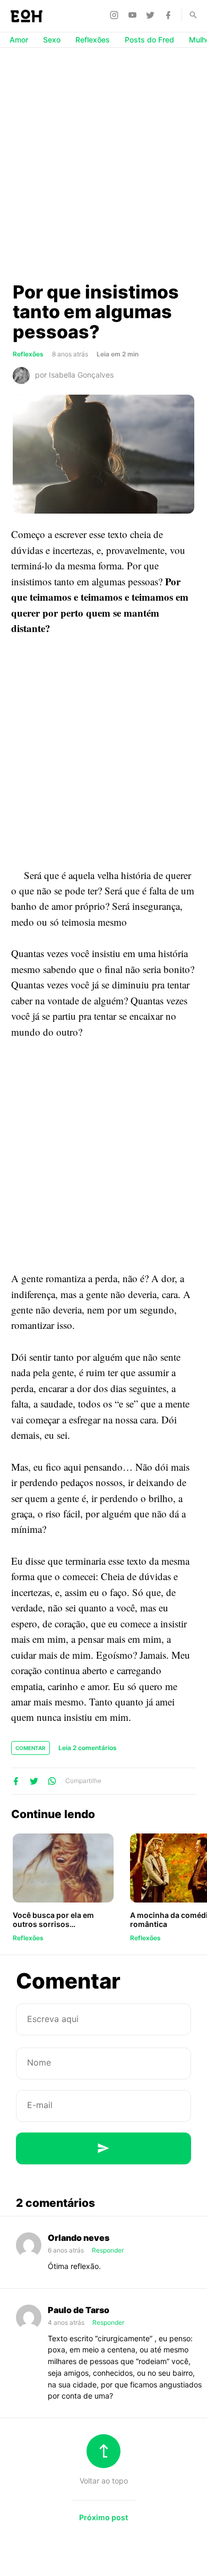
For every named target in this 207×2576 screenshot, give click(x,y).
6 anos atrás (67, 2250)
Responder (108, 2250)
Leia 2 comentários (88, 1748)
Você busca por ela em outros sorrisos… (53, 1920)
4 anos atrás (67, 2322)
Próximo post (103, 2517)
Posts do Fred (149, 40)
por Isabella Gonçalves (74, 375)
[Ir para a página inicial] (27, 16)
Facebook (170, 15)
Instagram (116, 15)
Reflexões (93, 40)
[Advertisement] (103, 164)
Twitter (152, 15)
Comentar (31, 1748)
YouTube (134, 15)
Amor (19, 40)
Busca (188, 15)
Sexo (52, 40)
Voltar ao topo (104, 2481)
